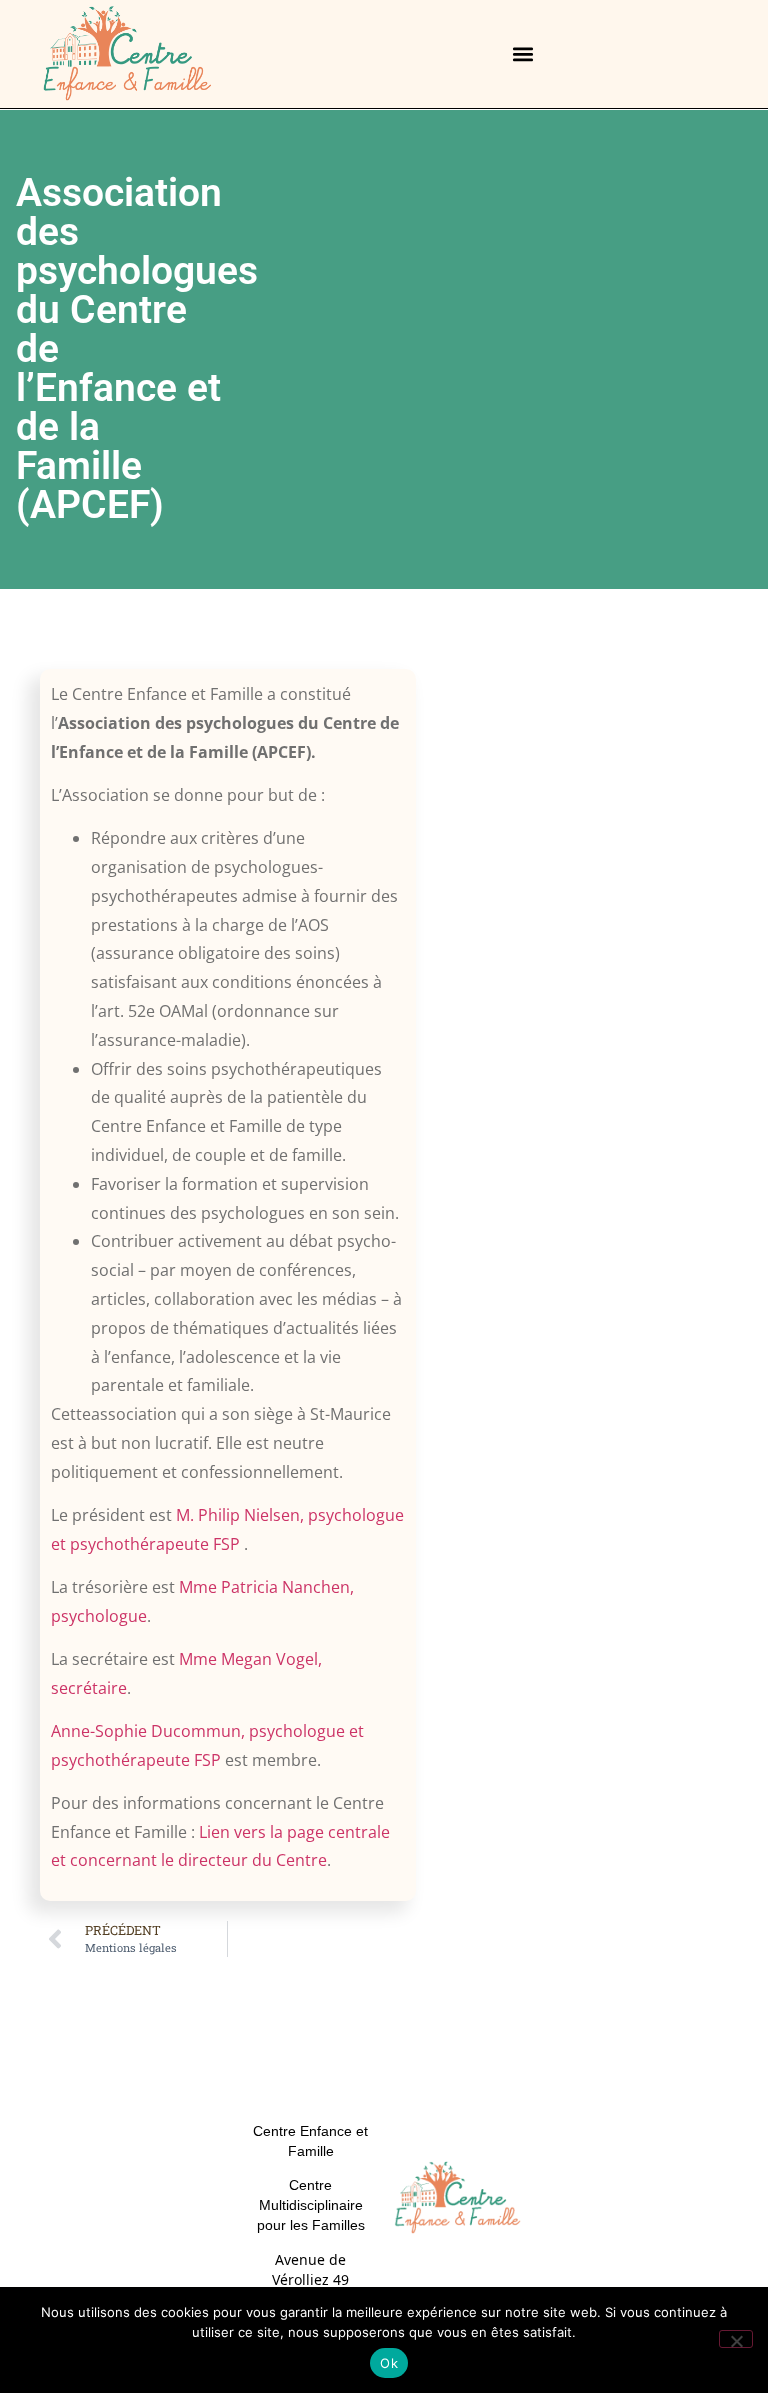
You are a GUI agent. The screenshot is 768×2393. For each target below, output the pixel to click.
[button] (523, 54)
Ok (389, 2363)
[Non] (736, 2339)
